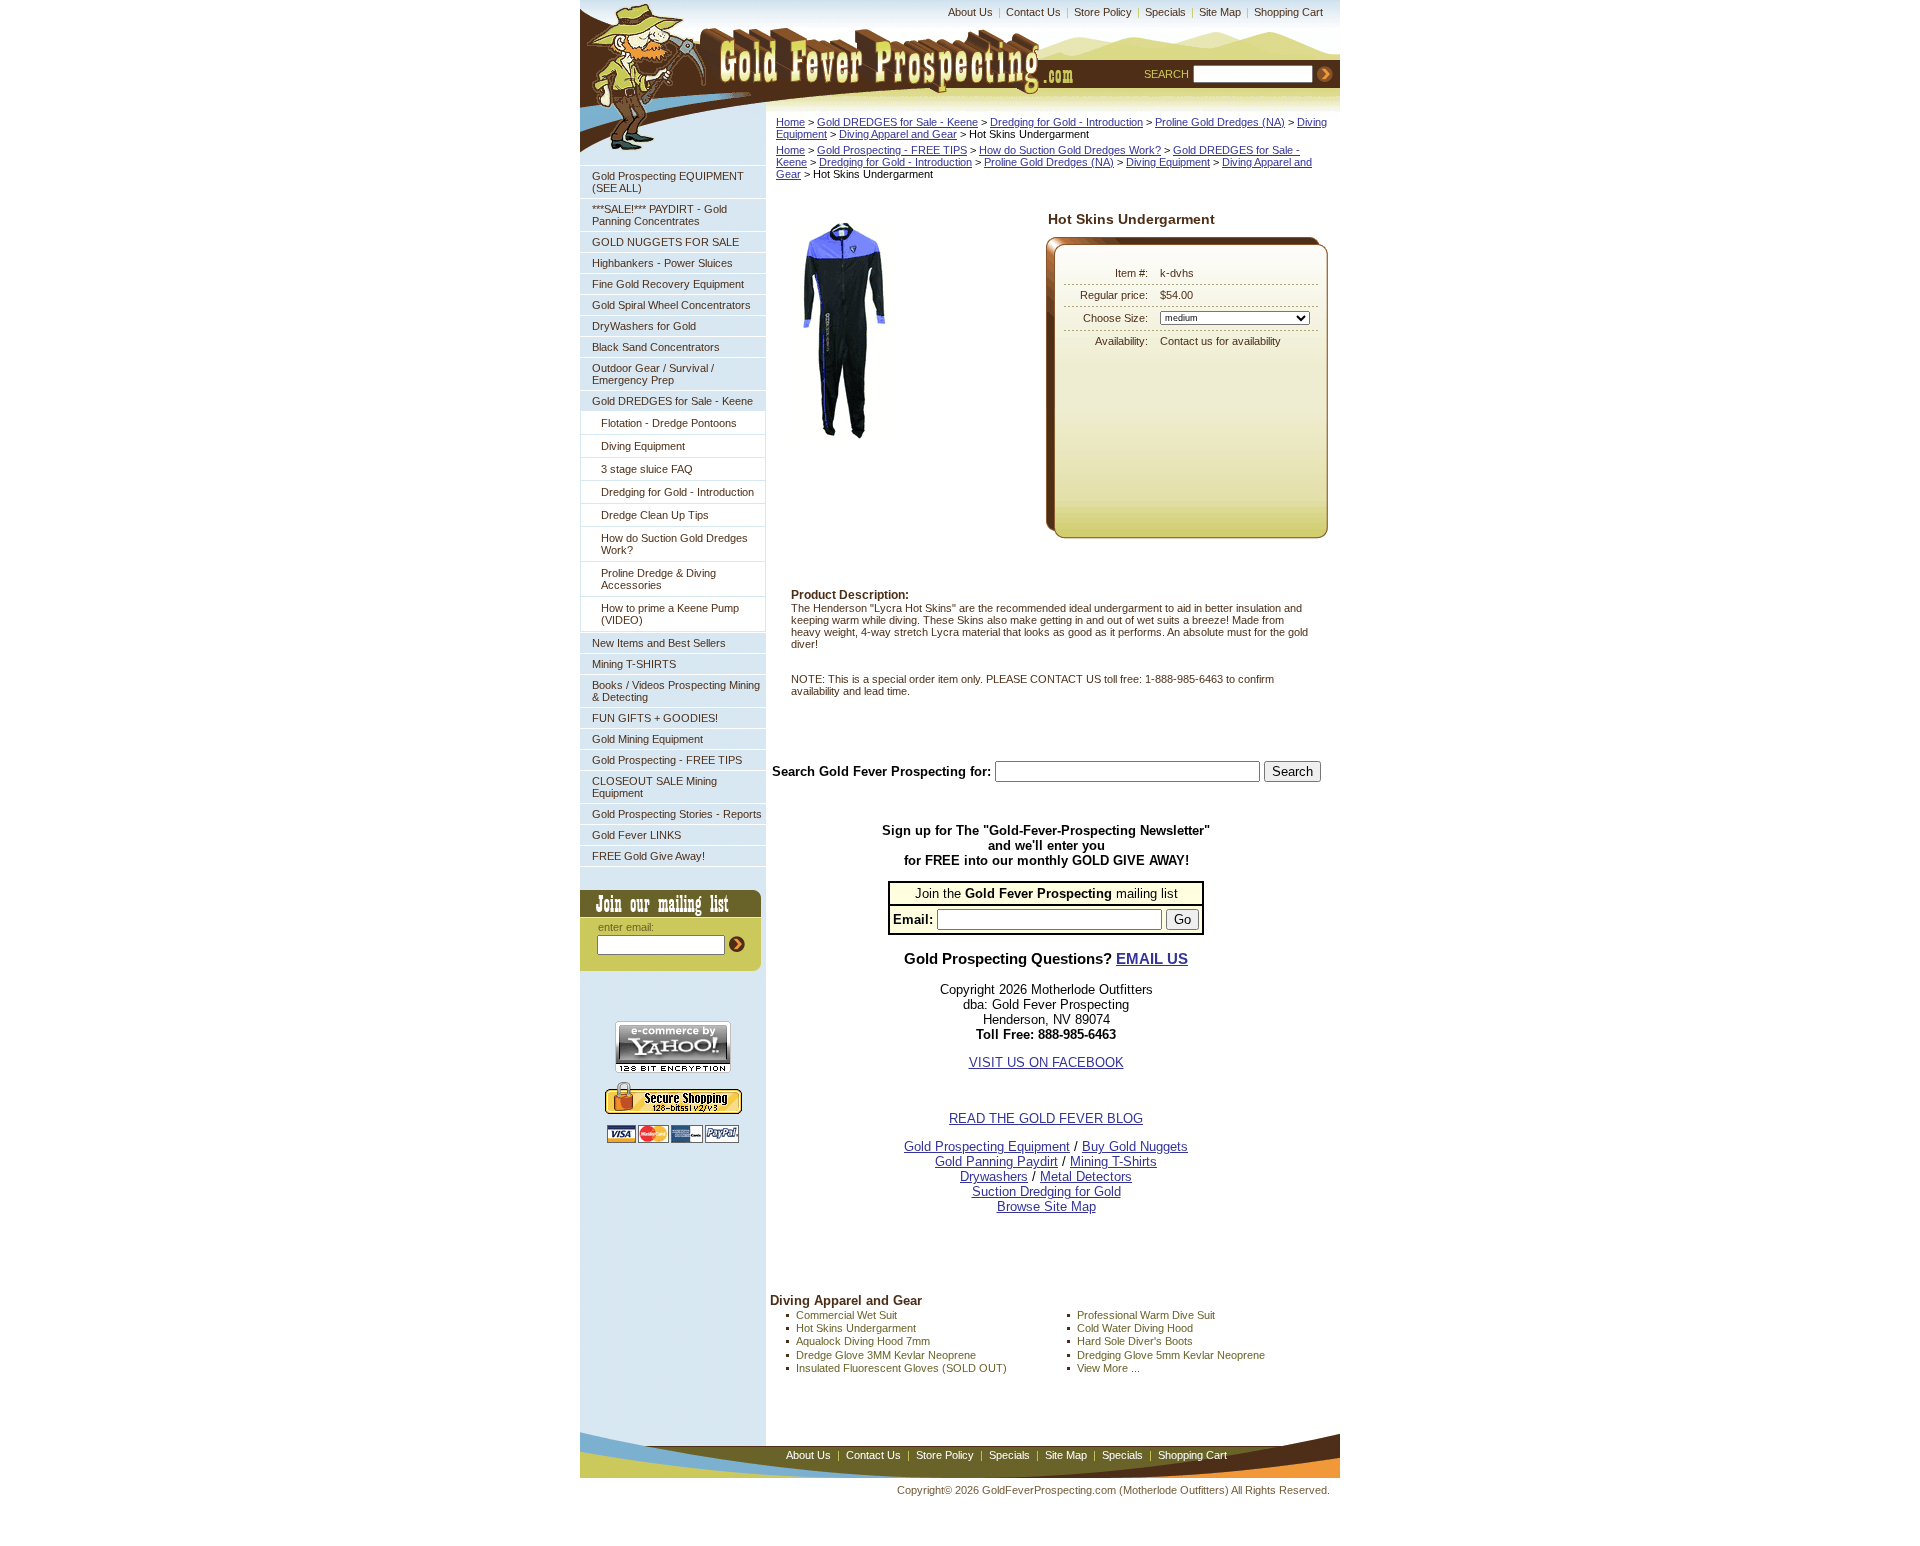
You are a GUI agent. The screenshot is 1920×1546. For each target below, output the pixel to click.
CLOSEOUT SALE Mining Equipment (654, 787)
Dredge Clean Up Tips (655, 515)
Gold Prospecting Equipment (987, 1146)
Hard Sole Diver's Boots (1135, 1341)
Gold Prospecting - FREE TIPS (667, 760)
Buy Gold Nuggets (1135, 1146)
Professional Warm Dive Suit (1146, 1315)
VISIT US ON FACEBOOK (1046, 1062)
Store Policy (1103, 12)
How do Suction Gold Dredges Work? (674, 544)
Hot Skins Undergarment (856, 1328)
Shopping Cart (1288, 12)
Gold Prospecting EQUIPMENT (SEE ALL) (668, 182)
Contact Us (1033, 12)
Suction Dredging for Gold (1046, 1191)
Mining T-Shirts (1113, 1161)
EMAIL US (1152, 958)
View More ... (1108, 1368)
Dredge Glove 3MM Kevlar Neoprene (886, 1355)
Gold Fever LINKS (636, 835)
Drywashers (994, 1176)
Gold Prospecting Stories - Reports (677, 814)
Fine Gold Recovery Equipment (668, 284)
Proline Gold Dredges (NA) (1220, 122)
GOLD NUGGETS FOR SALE (665, 242)
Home (790, 122)
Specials (1165, 12)
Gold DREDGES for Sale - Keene (672, 401)
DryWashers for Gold (644, 326)
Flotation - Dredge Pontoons (669, 423)
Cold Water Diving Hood (1135, 1328)
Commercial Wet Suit (846, 1315)
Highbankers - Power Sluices (662, 263)
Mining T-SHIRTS (634, 664)
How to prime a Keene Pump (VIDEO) (670, 614)
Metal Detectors (1086, 1176)
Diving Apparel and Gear (898, 134)
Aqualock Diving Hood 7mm (863, 1341)
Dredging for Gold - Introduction (677, 492)
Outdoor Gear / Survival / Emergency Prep (653, 374)
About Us (970, 12)
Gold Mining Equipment (647, 739)
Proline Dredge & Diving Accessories (658, 579)
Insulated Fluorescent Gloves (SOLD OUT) (901, 1368)
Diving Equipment (643, 446)
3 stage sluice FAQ (647, 469)
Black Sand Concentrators (656, 347)
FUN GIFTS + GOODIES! (655, 718)
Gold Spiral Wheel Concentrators (671, 305)
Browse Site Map (1046, 1206)
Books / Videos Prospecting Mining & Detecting (676, 691)
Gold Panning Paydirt (996, 1161)
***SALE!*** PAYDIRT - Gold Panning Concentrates (659, 215)
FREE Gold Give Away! (648, 856)
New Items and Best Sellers (659, 643)
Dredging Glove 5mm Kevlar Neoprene (1171, 1355)
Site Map (1220, 12)
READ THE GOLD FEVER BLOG (1046, 1118)
